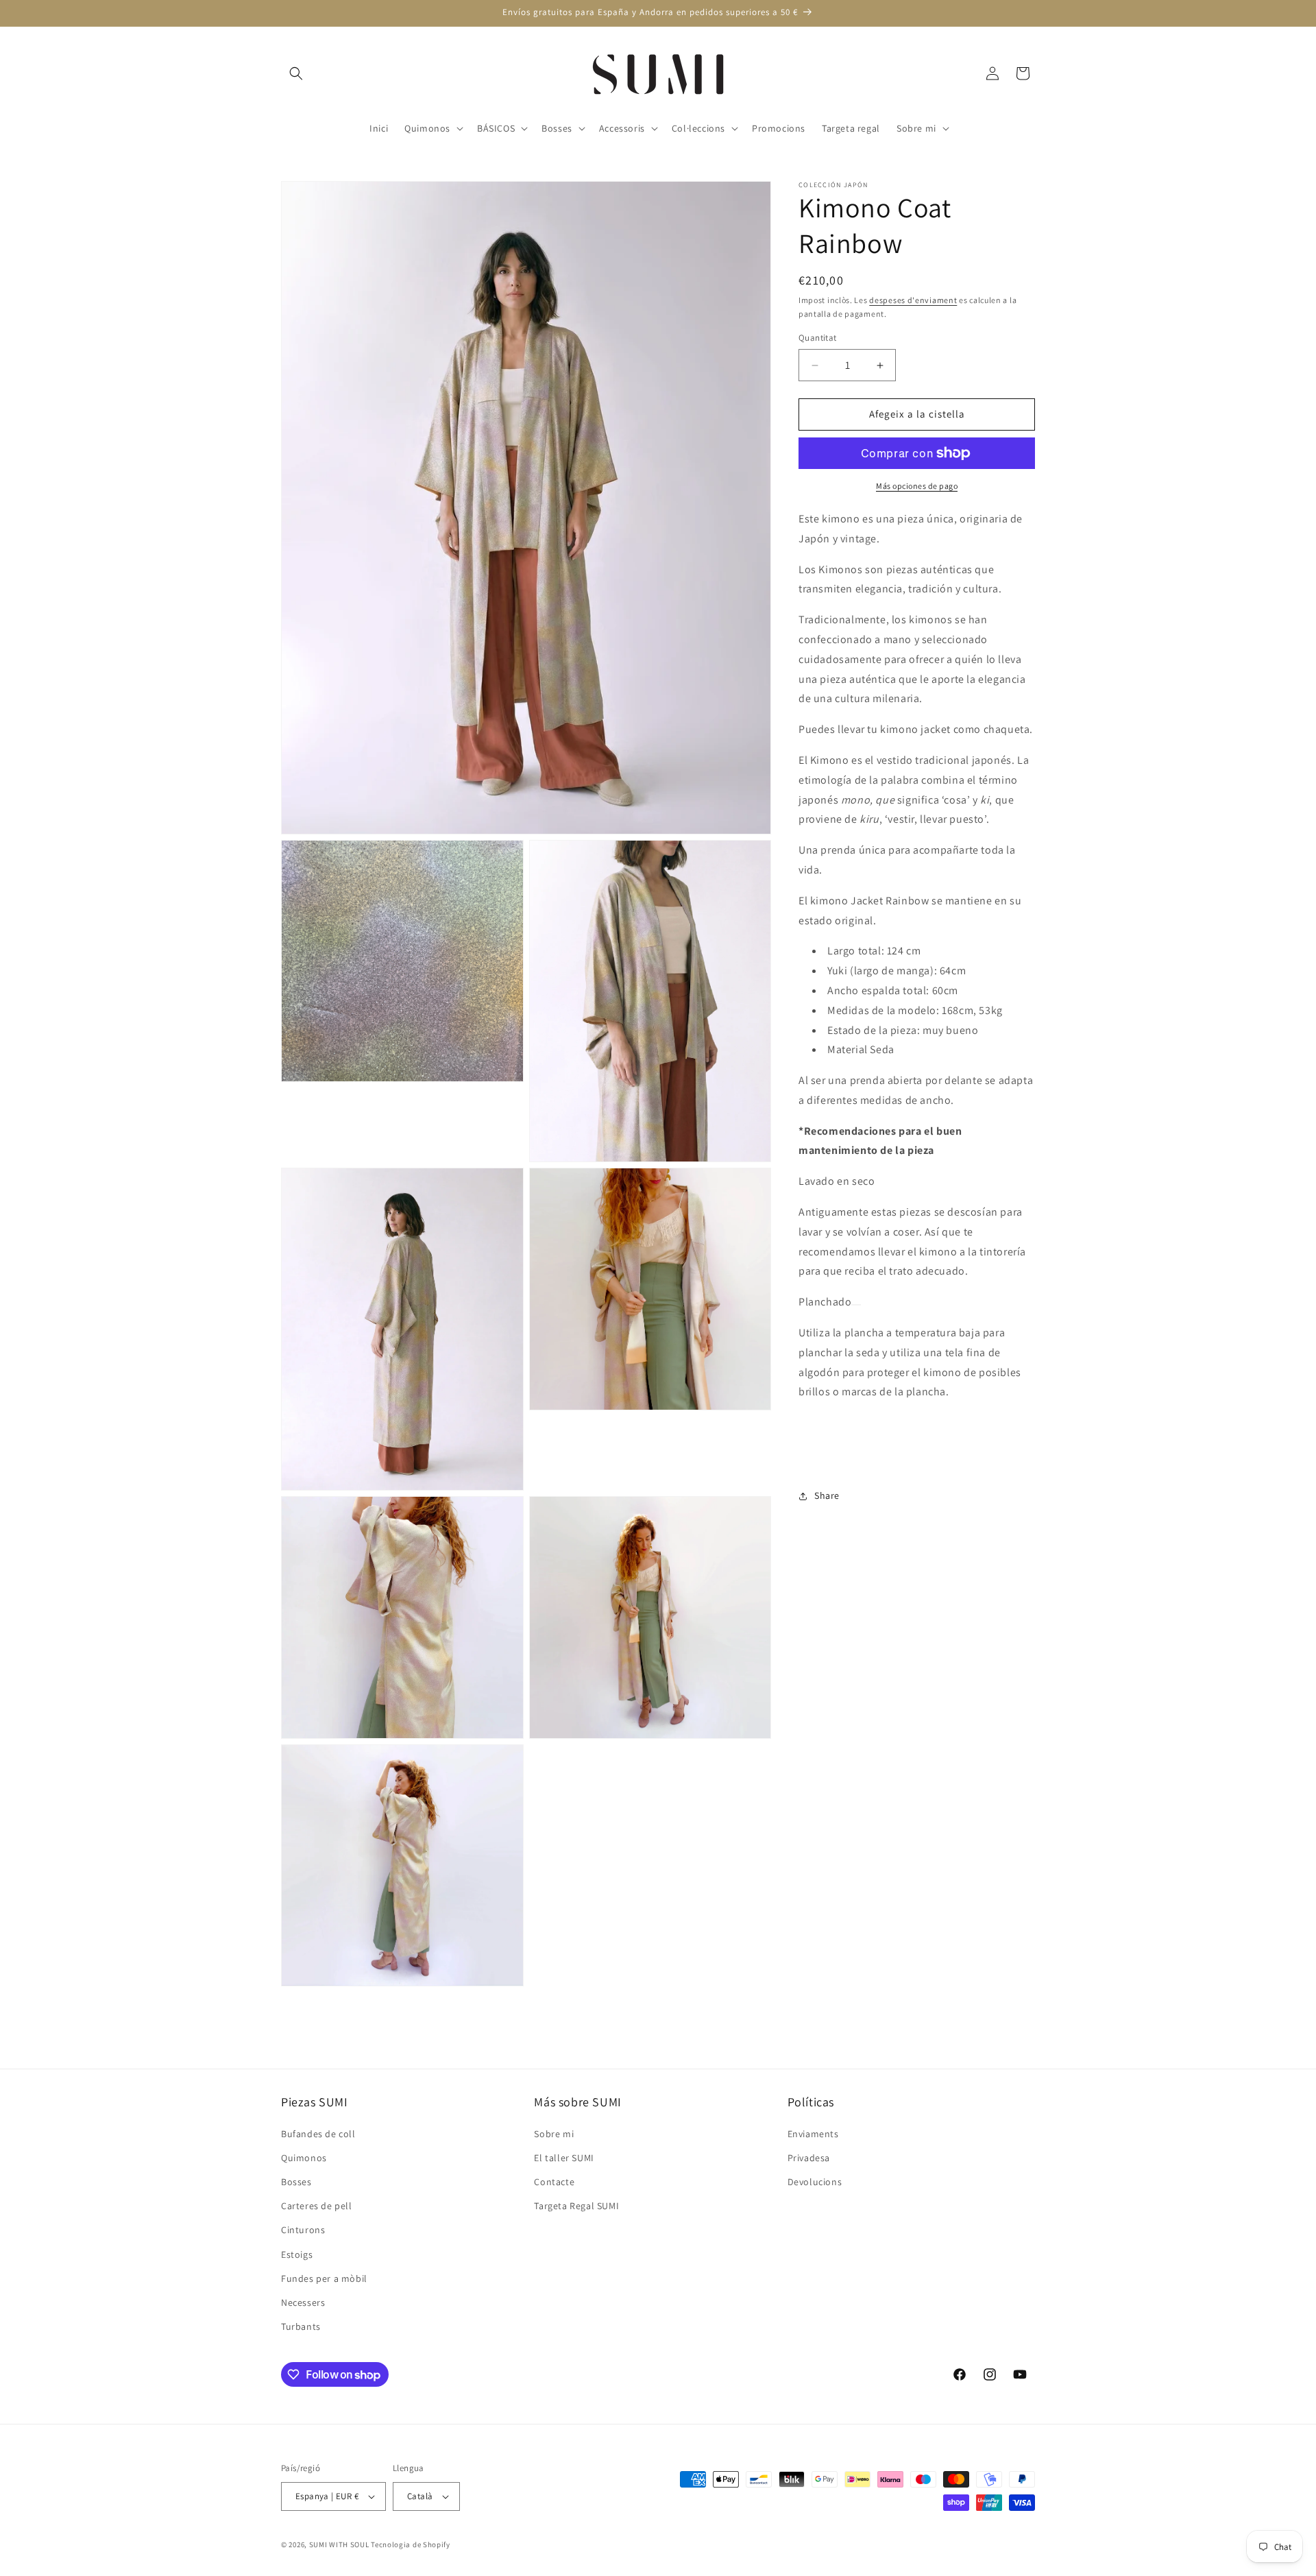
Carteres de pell (317, 2206)
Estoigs (297, 2254)
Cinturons (303, 2230)
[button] (296, 73)
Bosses (296, 2182)
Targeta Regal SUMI (576, 2206)
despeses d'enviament (913, 300)
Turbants (301, 2326)
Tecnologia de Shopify (411, 2544)
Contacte (554, 2182)
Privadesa (809, 2158)
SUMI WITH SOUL (339, 2544)
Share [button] (827, 1496)
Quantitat (818, 338)
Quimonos (304, 2158)
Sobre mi (554, 2133)
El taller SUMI (564, 2158)
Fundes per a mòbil (324, 2278)
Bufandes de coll (318, 2133)
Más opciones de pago (917, 486)
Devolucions (815, 2182)
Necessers (303, 2302)
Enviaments (813, 2133)
